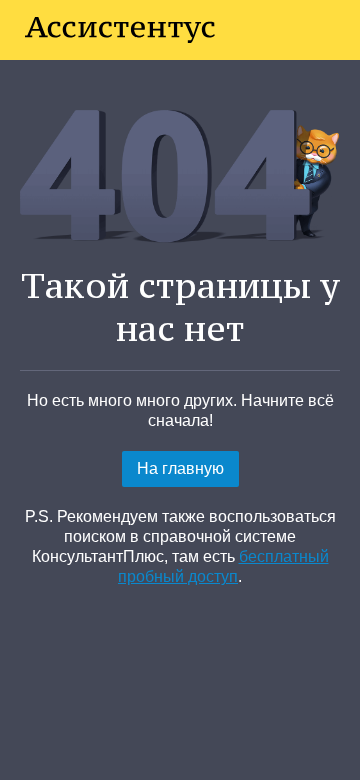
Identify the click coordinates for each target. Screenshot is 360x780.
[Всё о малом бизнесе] (120, 30)
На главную (180, 468)
